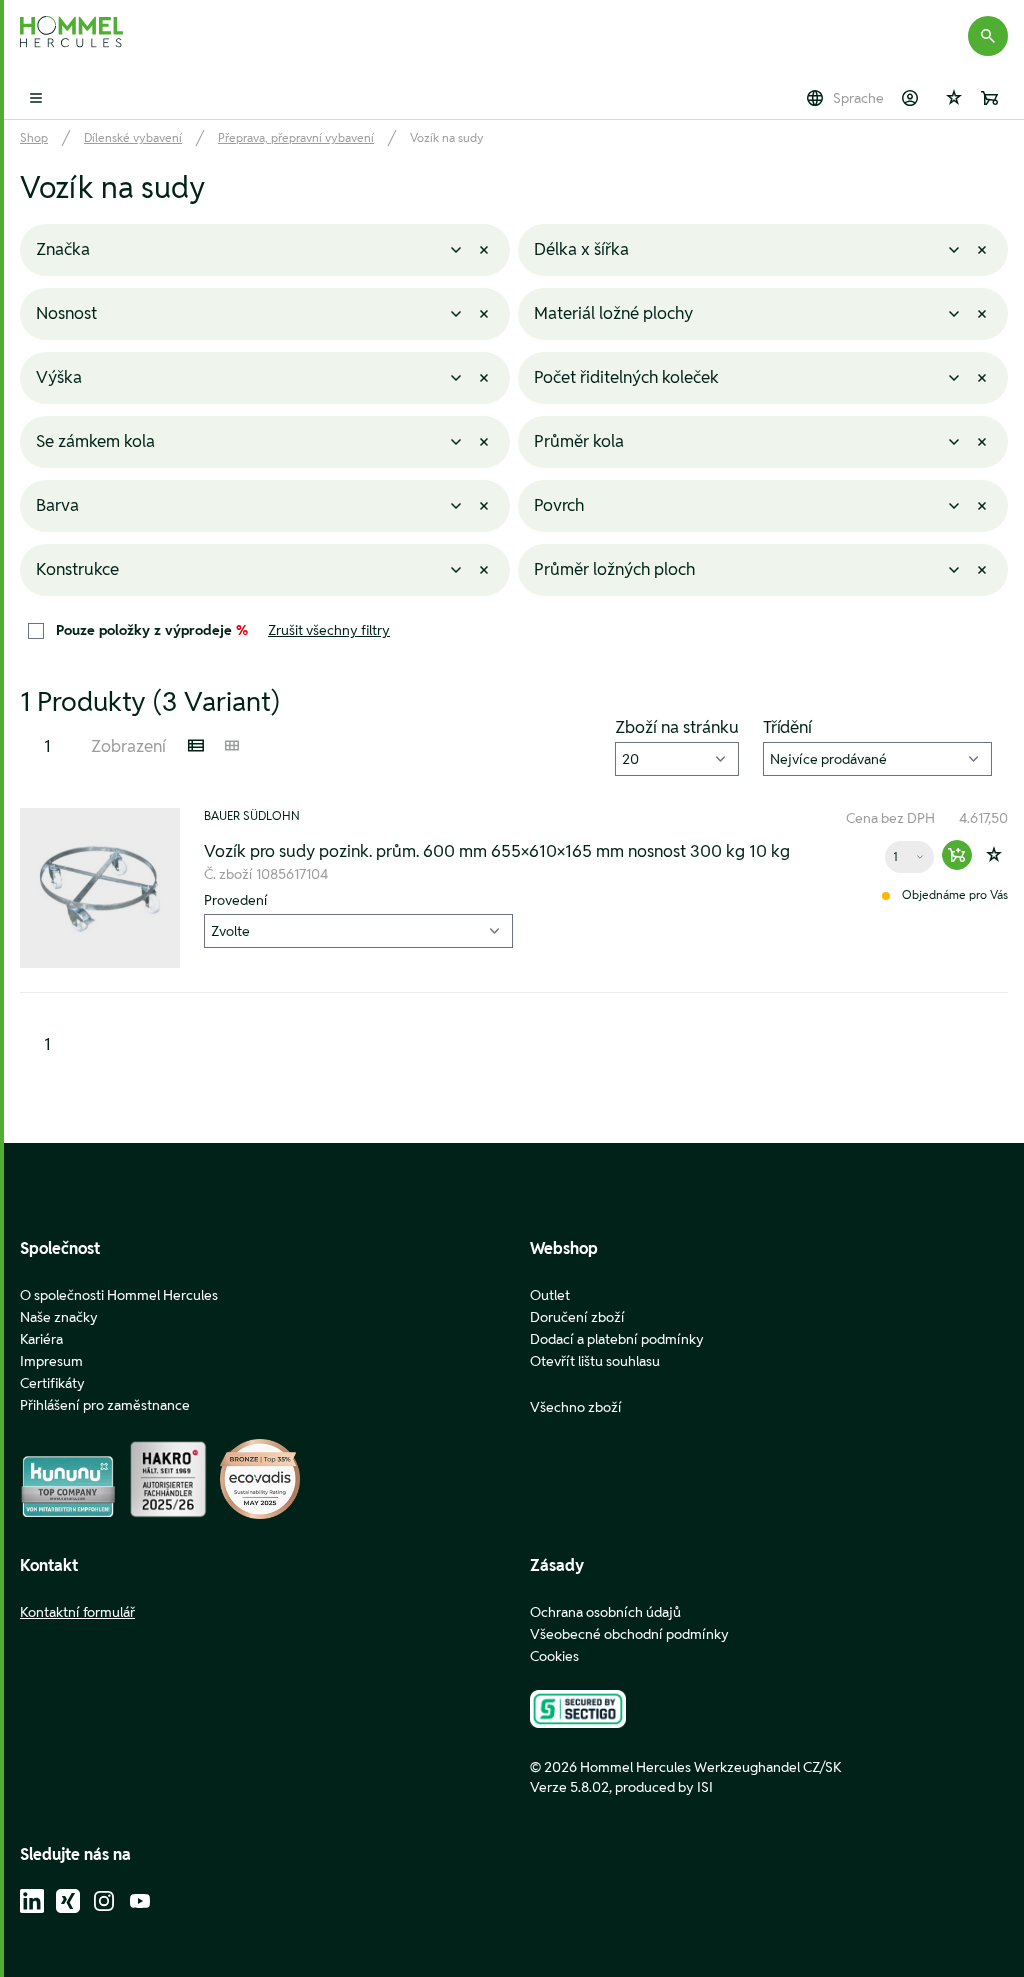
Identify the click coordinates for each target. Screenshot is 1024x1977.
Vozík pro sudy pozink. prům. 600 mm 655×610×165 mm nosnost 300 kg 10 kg (497, 851)
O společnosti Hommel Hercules (119, 1295)
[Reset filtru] (484, 250)
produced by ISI (664, 1787)
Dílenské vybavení (133, 137)
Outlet (550, 1295)
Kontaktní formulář (77, 1612)
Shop (34, 137)
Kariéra (41, 1339)
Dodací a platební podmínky (617, 1339)
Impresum (51, 1361)
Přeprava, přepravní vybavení (296, 137)
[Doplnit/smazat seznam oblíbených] (994, 855)
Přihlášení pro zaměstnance (105, 1405)
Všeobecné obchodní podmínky (629, 1634)
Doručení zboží (577, 1317)
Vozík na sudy (447, 137)
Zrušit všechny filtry (329, 630)
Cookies (554, 1656)
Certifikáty (52, 1383)
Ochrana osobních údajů (605, 1612)
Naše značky (59, 1317)
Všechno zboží (576, 1407)
